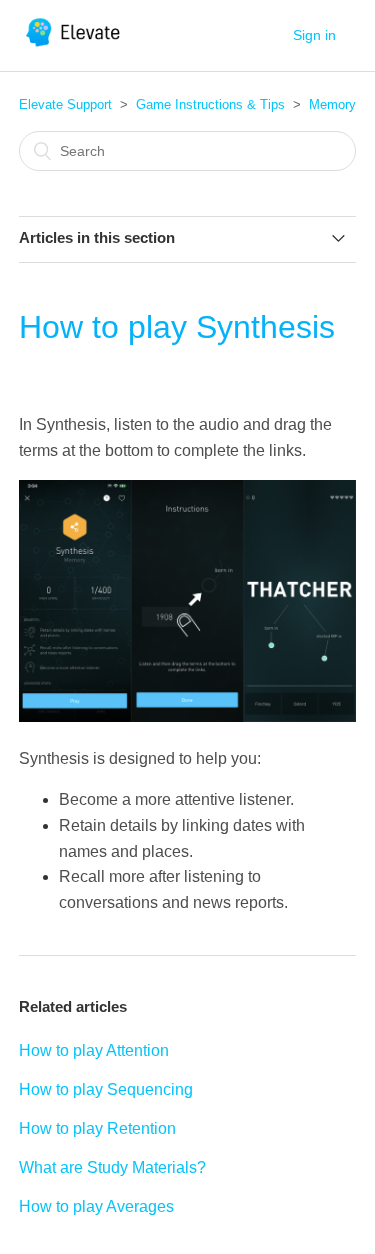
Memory (332, 104)
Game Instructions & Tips (210, 104)
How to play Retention (97, 1128)
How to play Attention (94, 1050)
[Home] (74, 45)
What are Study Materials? (112, 1167)
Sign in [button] (314, 35)
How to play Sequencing (106, 1089)
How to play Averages (96, 1206)
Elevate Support (65, 104)
